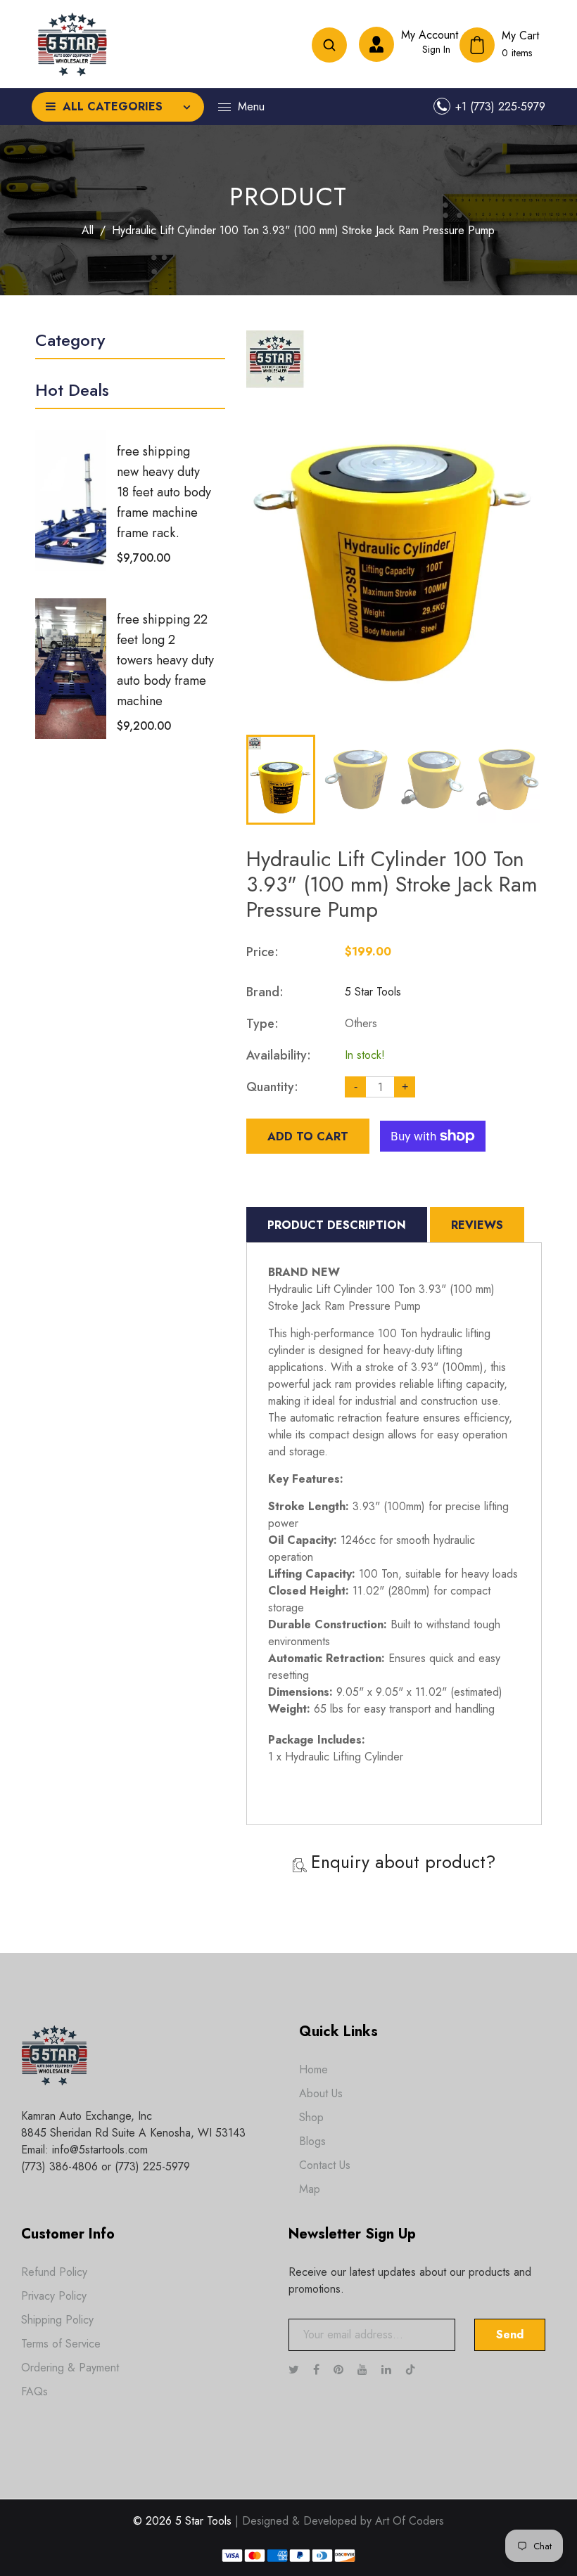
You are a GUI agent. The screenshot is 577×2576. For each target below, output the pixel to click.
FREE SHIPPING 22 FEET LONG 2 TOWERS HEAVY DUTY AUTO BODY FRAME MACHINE (165, 660)
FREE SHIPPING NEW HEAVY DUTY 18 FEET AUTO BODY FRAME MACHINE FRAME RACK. (164, 492)
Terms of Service (61, 2344)
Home (313, 2069)
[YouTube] (364, 2370)
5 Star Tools (373, 992)
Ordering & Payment (70, 2368)
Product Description (337, 1225)
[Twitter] (296, 2370)
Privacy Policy (54, 2296)
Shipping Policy (57, 2320)
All (88, 230)
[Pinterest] (340, 2370)
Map (310, 2189)
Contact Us (325, 2165)
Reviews (477, 1225)
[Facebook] (318, 2370)
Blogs (312, 2141)
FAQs (34, 2391)
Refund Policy (54, 2272)
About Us (321, 2093)
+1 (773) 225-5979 (500, 107)
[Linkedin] (388, 2370)
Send (510, 2334)
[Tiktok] (418, 2370)
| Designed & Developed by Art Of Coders (340, 2521)
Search (329, 45)
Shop (311, 2117)
